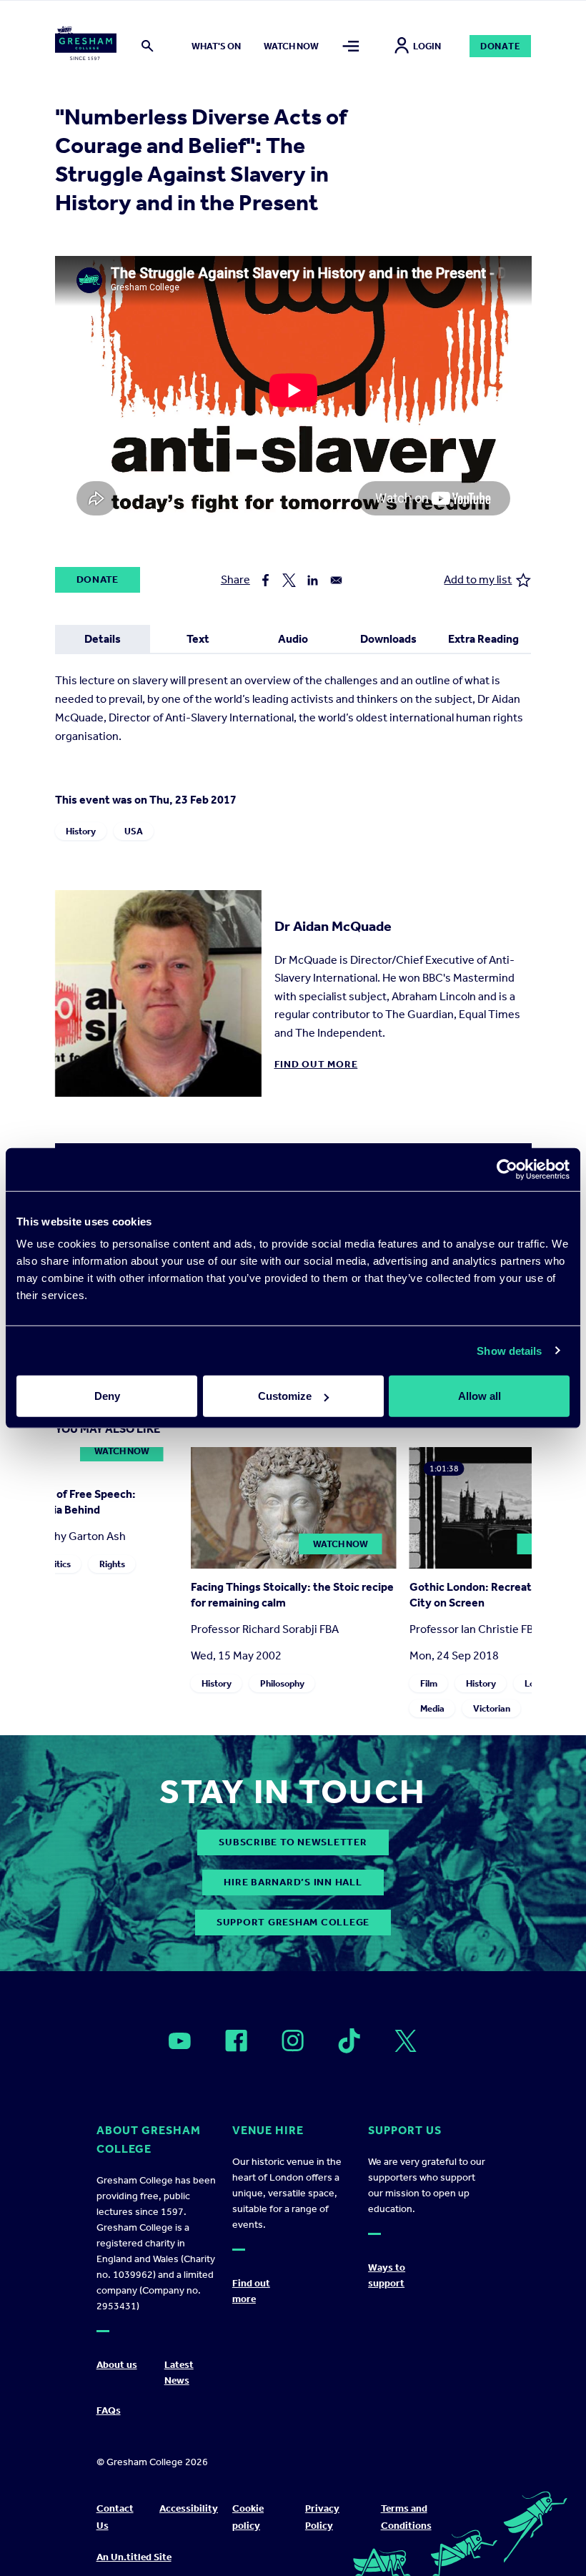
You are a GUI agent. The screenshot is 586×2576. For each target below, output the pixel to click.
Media (432, 1708)
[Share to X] (289, 580)
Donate (501, 46)
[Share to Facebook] (265, 580)
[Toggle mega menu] (351, 46)
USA (134, 831)
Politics (55, 1564)
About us (117, 2365)
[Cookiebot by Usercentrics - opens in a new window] (507, 1169)
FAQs (109, 2410)
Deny (107, 1396)
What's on (216, 46)
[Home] (86, 46)
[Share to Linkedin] (313, 580)
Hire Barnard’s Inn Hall (293, 1882)
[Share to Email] (336, 580)
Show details (509, 1350)
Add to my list (478, 579)
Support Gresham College (293, 1922)
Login (427, 46)
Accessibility (189, 2508)
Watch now (291, 46)
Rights (111, 1564)
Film (428, 1683)
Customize (285, 1396)
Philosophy (282, 1683)
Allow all (480, 1396)
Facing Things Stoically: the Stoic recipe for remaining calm (292, 1595)
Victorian (491, 1708)
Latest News (179, 2373)
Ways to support (387, 2275)
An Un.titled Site (134, 2557)
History (81, 831)
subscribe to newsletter (293, 1842)
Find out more (316, 1064)
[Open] (180, 2041)
